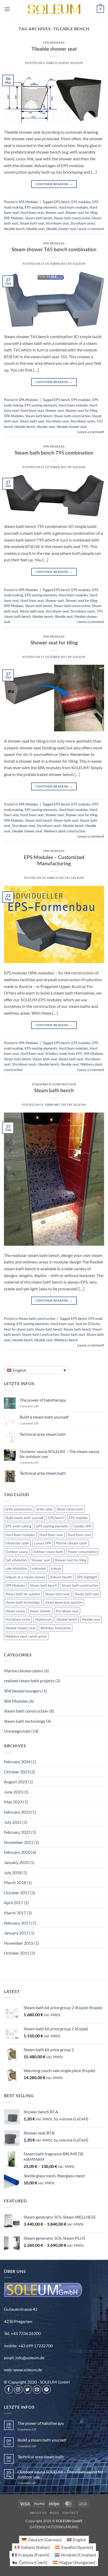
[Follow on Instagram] (18, 2389)
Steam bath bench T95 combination (54, 453)
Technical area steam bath (43, 1434)
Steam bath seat (32, 223)
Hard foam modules (73, 207)
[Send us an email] (37, 2389)
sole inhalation (16, 1568)
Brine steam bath (70, 1509)
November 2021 (19, 1842)
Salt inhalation (16, 1560)
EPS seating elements (41, 207)
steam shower (40, 1611)
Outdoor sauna (17, 1552)
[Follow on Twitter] (28, 2389)
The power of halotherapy (43, 1400)
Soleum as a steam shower (25, 1577)
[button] (7, 9)
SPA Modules (54, 42)
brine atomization (19, 1509)
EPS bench (62, 202)
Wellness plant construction (64, 831)
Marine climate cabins (24, 1671)
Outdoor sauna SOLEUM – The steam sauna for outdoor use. (59, 1454)
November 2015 (19, 1943)
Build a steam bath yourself (44, 1417)
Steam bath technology (23, 1602)
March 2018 (15, 1882)
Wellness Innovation (56, 1628)
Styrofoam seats (83, 223)
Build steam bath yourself (25, 1518)
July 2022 (13, 1822)
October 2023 (17, 1772)
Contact (70, 2513)
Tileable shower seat (54, 49)
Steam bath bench (39, 218)
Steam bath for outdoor (23, 1594)
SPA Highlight (87, 1577)
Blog (54, 2513)
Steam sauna (15, 1611)
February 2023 (17, 1812)
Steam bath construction (72, 218)
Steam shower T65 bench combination (54, 249)
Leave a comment (91, 229)
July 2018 (13, 1872)
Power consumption (82, 1552)
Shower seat (55, 213)
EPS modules (81, 202)
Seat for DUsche (88, 1324)
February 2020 (17, 1852)
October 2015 (17, 1953)
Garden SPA (82, 1526)
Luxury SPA (42, 1543)
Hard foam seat (32, 213)
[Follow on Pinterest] (47, 2389)
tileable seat (35, 229)
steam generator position (64, 1602)
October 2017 (17, 1893)
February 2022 (17, 1832)
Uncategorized (17, 1731)
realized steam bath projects (29, 1681)
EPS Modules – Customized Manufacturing (54, 860)
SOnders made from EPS (64, 1054)
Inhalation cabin (17, 1543)
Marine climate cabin (71, 1543)
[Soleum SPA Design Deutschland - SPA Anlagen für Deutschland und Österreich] (54, 9)
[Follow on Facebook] (9, 2389)
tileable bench (14, 229)
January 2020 (16, 1862)
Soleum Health (61, 1577)
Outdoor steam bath (48, 1552)
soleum (56, 1568)
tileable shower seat (61, 229)
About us (38, 2513)
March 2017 (15, 1913)
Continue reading (54, 184)
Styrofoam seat (57, 223)
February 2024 (17, 1762)
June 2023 (13, 1792)
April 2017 (13, 1902)
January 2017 (16, 1933)
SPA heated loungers (23, 1691)
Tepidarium (43, 1619)
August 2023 (16, 1782)
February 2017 (17, 1923)
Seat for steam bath (19, 1329)
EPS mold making (18, 1526)
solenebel (39, 1568)
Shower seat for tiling (81, 213)
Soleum (77, 63)
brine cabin (45, 1509)
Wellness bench (66, 1340)
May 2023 (13, 1802)
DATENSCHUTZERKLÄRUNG (54, 2527)
